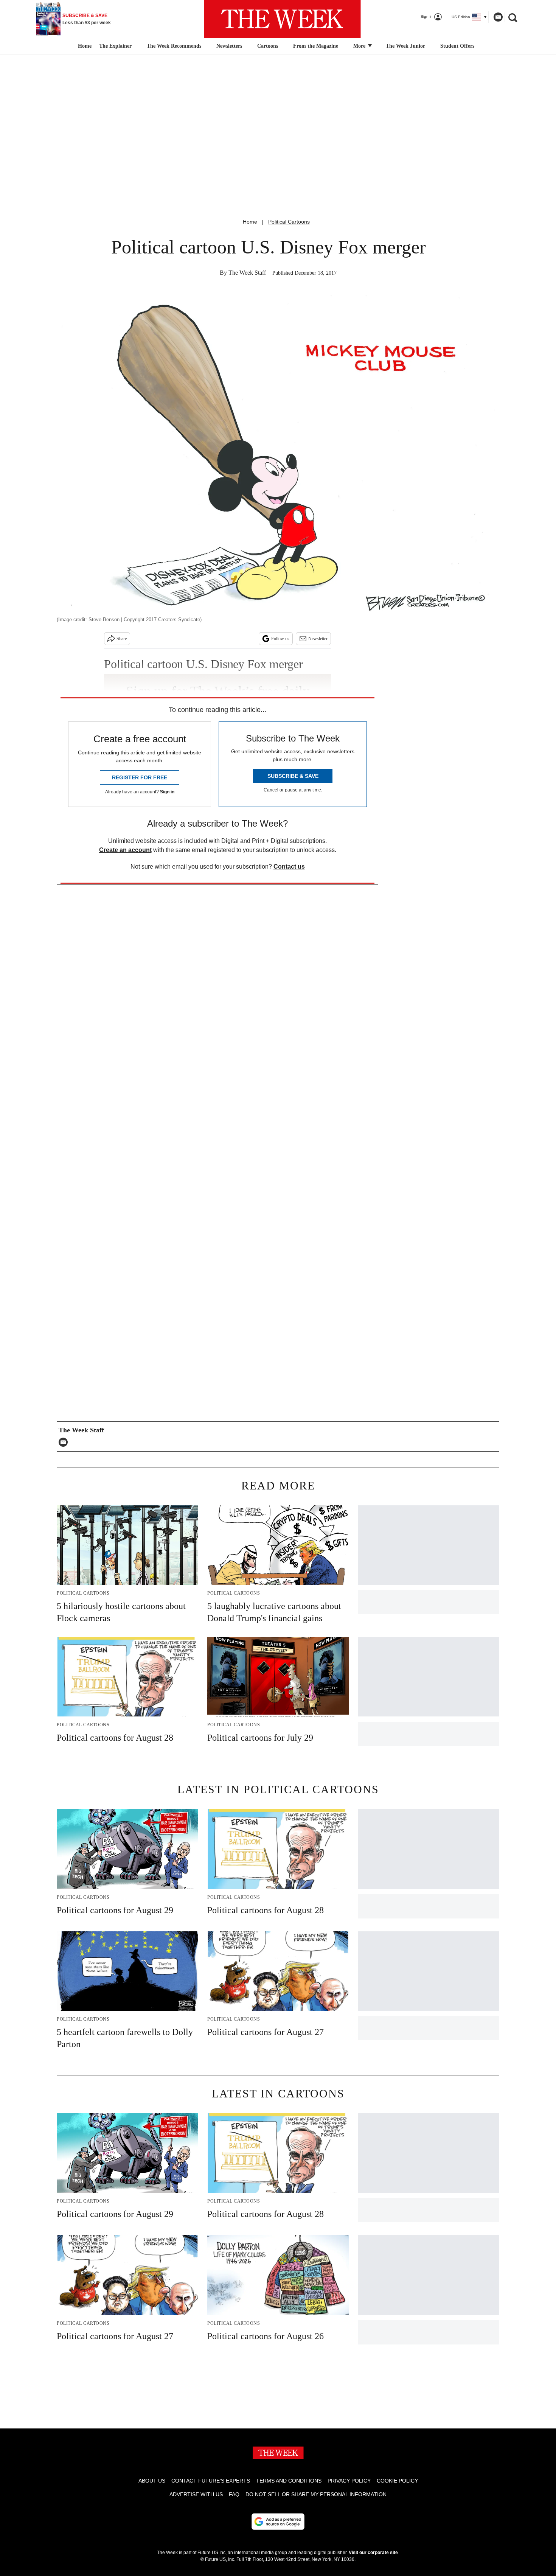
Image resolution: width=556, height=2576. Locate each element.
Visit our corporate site (373, 2553)
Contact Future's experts (211, 2481)
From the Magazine (316, 46)
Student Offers (457, 46)
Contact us (289, 867)
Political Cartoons (289, 222)
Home (250, 222)
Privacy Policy (349, 2481)
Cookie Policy (397, 2481)
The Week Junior (405, 46)
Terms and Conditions (289, 2481)
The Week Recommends (174, 46)
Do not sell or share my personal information (316, 2494)
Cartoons (268, 46)
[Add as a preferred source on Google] (278, 2522)
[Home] (84, 46)
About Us (152, 2481)
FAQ (234, 2494)
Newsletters (229, 46)
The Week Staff (247, 273)
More (360, 46)
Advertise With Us (196, 2494)
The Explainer (115, 46)
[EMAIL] (65, 1442)
